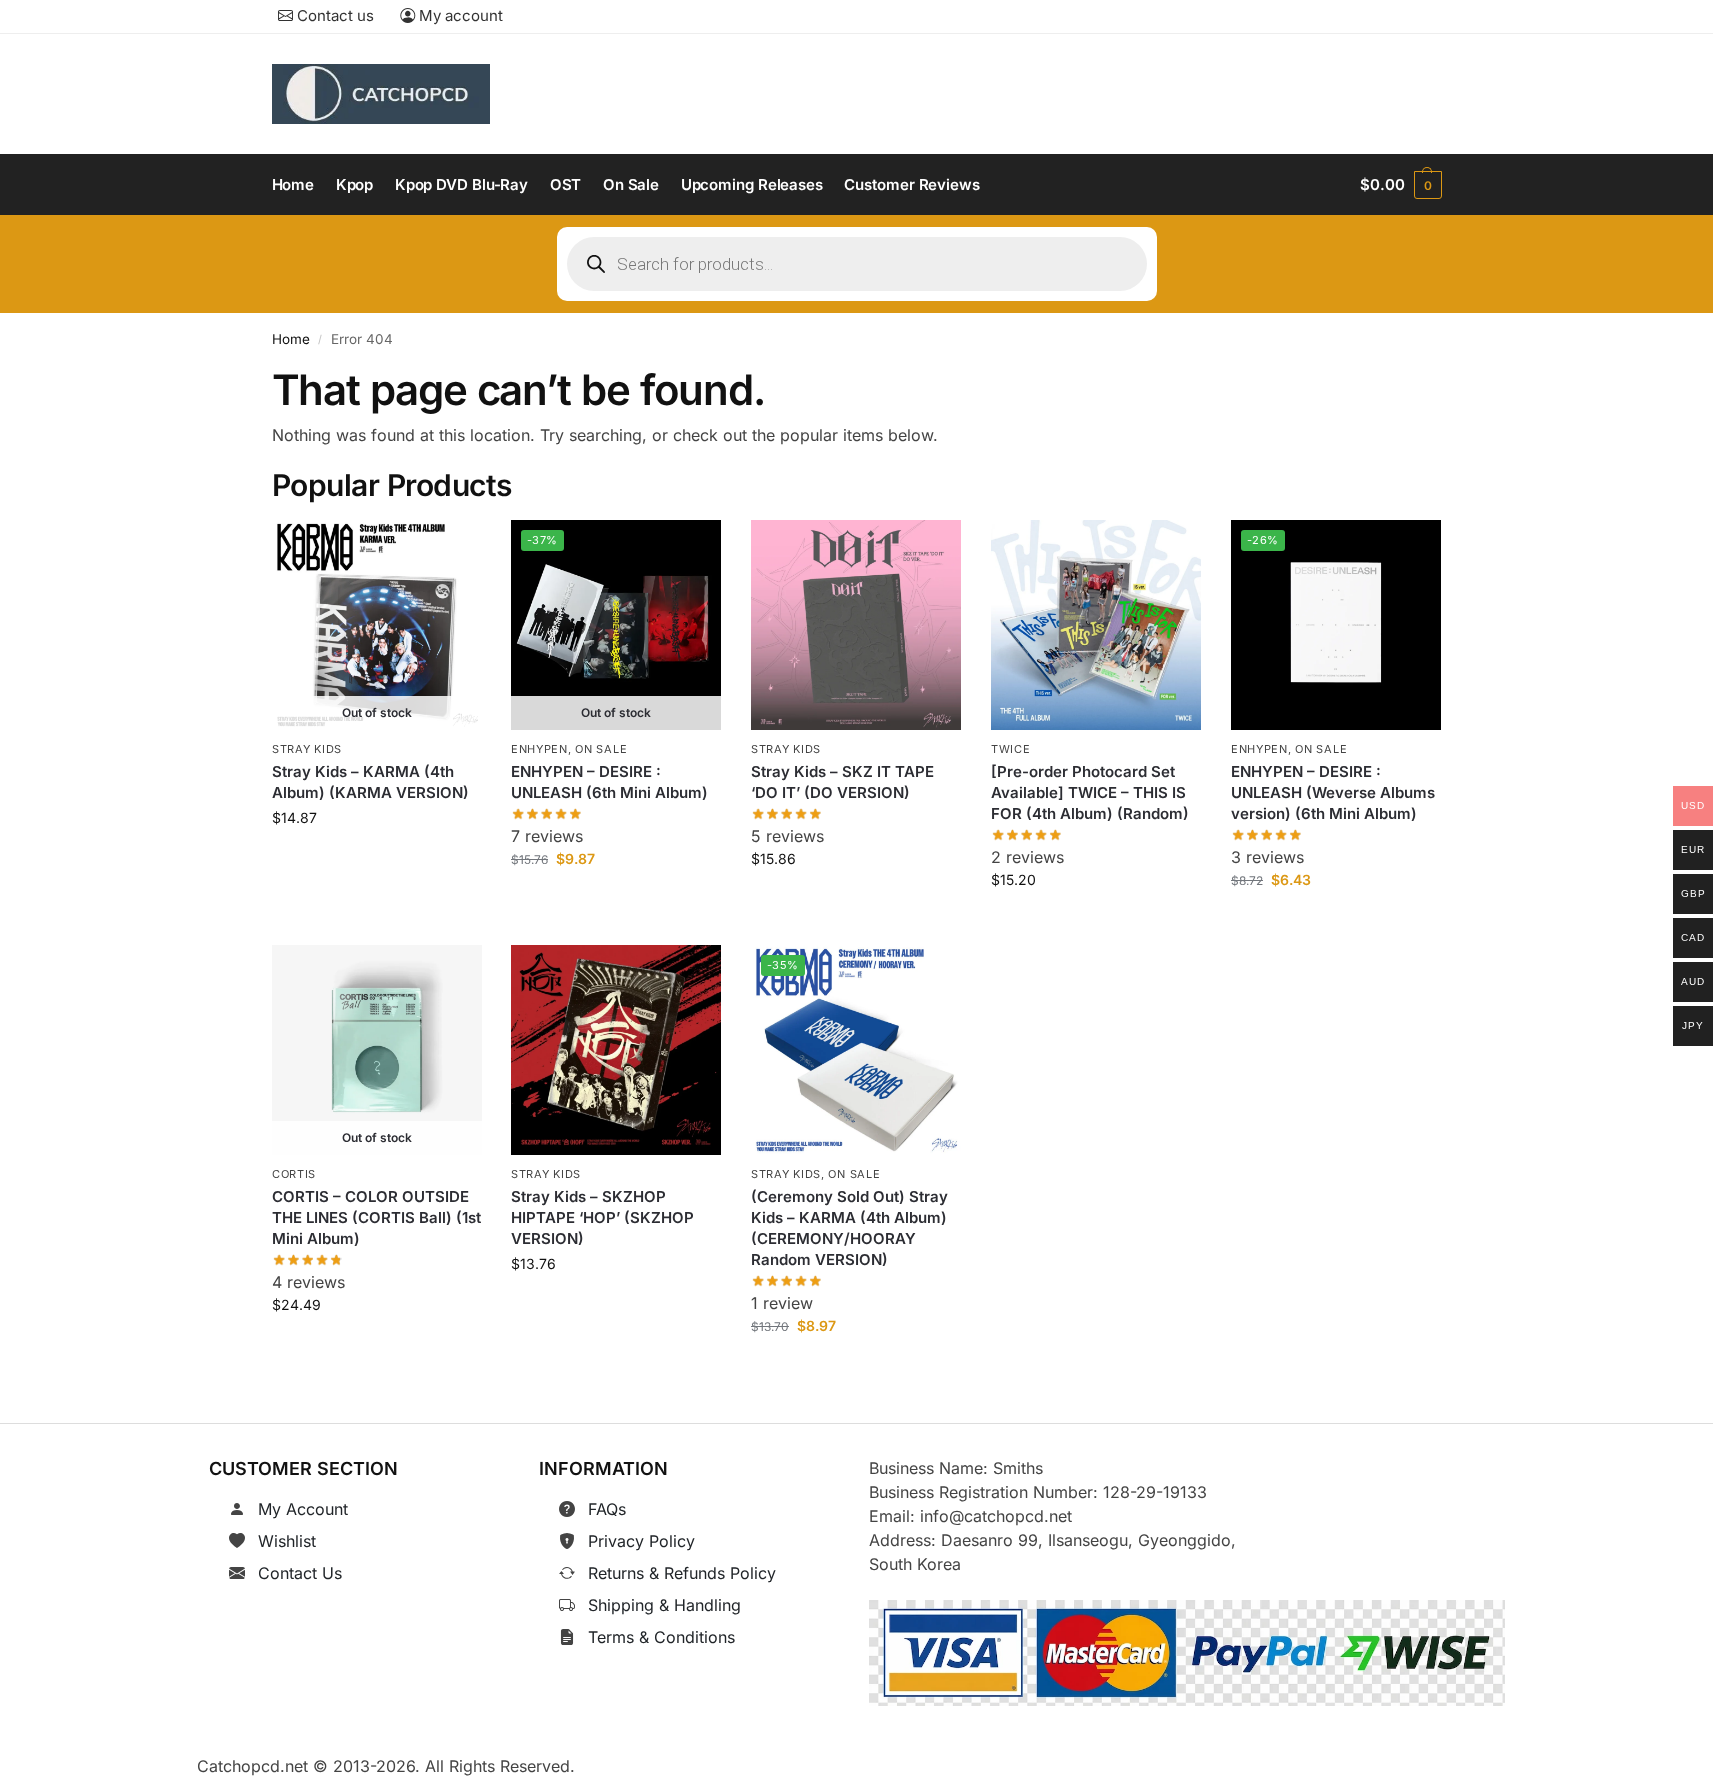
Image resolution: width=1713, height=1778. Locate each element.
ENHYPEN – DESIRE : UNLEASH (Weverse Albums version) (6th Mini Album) (1333, 792)
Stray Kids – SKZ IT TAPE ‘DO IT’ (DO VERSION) (842, 782)
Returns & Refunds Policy (682, 1573)
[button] (1400, 185)
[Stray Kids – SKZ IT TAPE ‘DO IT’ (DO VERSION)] (856, 625)
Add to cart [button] (856, 903)
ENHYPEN (539, 749)
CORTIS (294, 1174)
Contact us (333, 15)
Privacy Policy (641, 1541)
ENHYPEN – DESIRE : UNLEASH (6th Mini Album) (609, 782)
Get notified (376, 862)
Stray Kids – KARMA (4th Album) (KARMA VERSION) (370, 782)
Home (291, 339)
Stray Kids (307, 749)
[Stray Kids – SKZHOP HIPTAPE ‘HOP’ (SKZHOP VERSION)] (616, 1050)
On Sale (602, 749)
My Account (303, 1509)
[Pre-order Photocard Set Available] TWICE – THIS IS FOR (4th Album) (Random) (1090, 792)
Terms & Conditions (661, 1637)
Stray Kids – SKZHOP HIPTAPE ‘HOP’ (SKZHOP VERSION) (602, 1218)
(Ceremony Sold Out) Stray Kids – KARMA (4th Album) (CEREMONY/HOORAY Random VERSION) (849, 1229)
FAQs (607, 1509)
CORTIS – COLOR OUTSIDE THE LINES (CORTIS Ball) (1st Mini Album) (376, 1218)
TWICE (1011, 749)
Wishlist (287, 1541)
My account (459, 15)
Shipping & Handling (664, 1605)
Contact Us (300, 1573)
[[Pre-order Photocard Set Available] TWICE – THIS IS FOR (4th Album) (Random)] (1096, 625)
